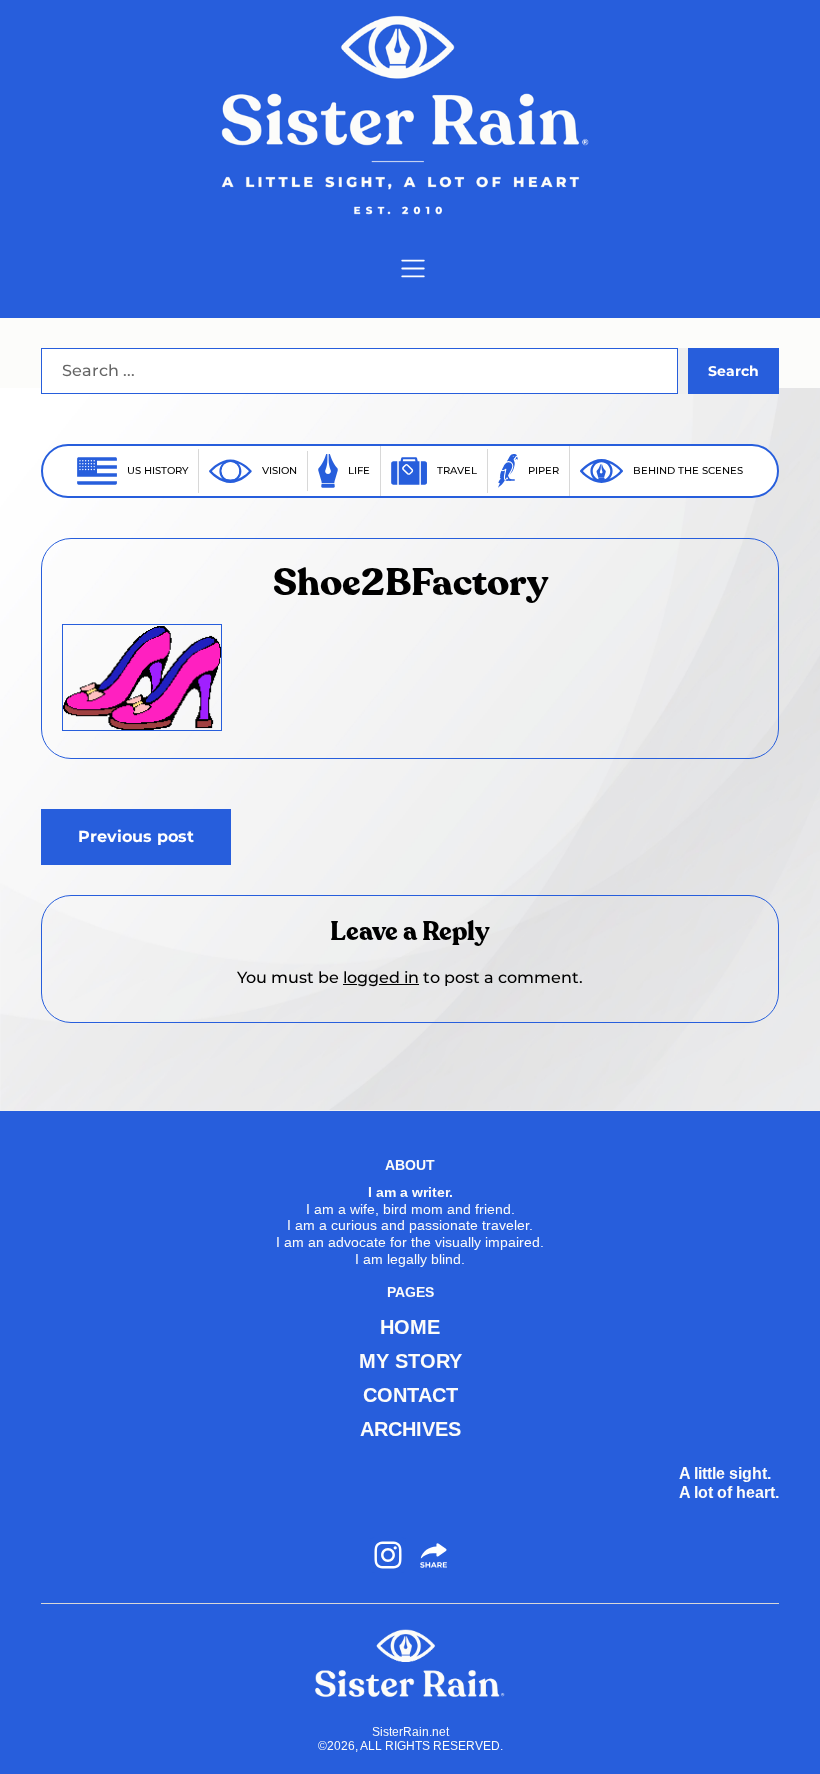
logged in (381, 977)
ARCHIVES (410, 1429)
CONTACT (410, 1395)
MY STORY (410, 1361)
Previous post (136, 836)
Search (733, 371)
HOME (410, 1327)
